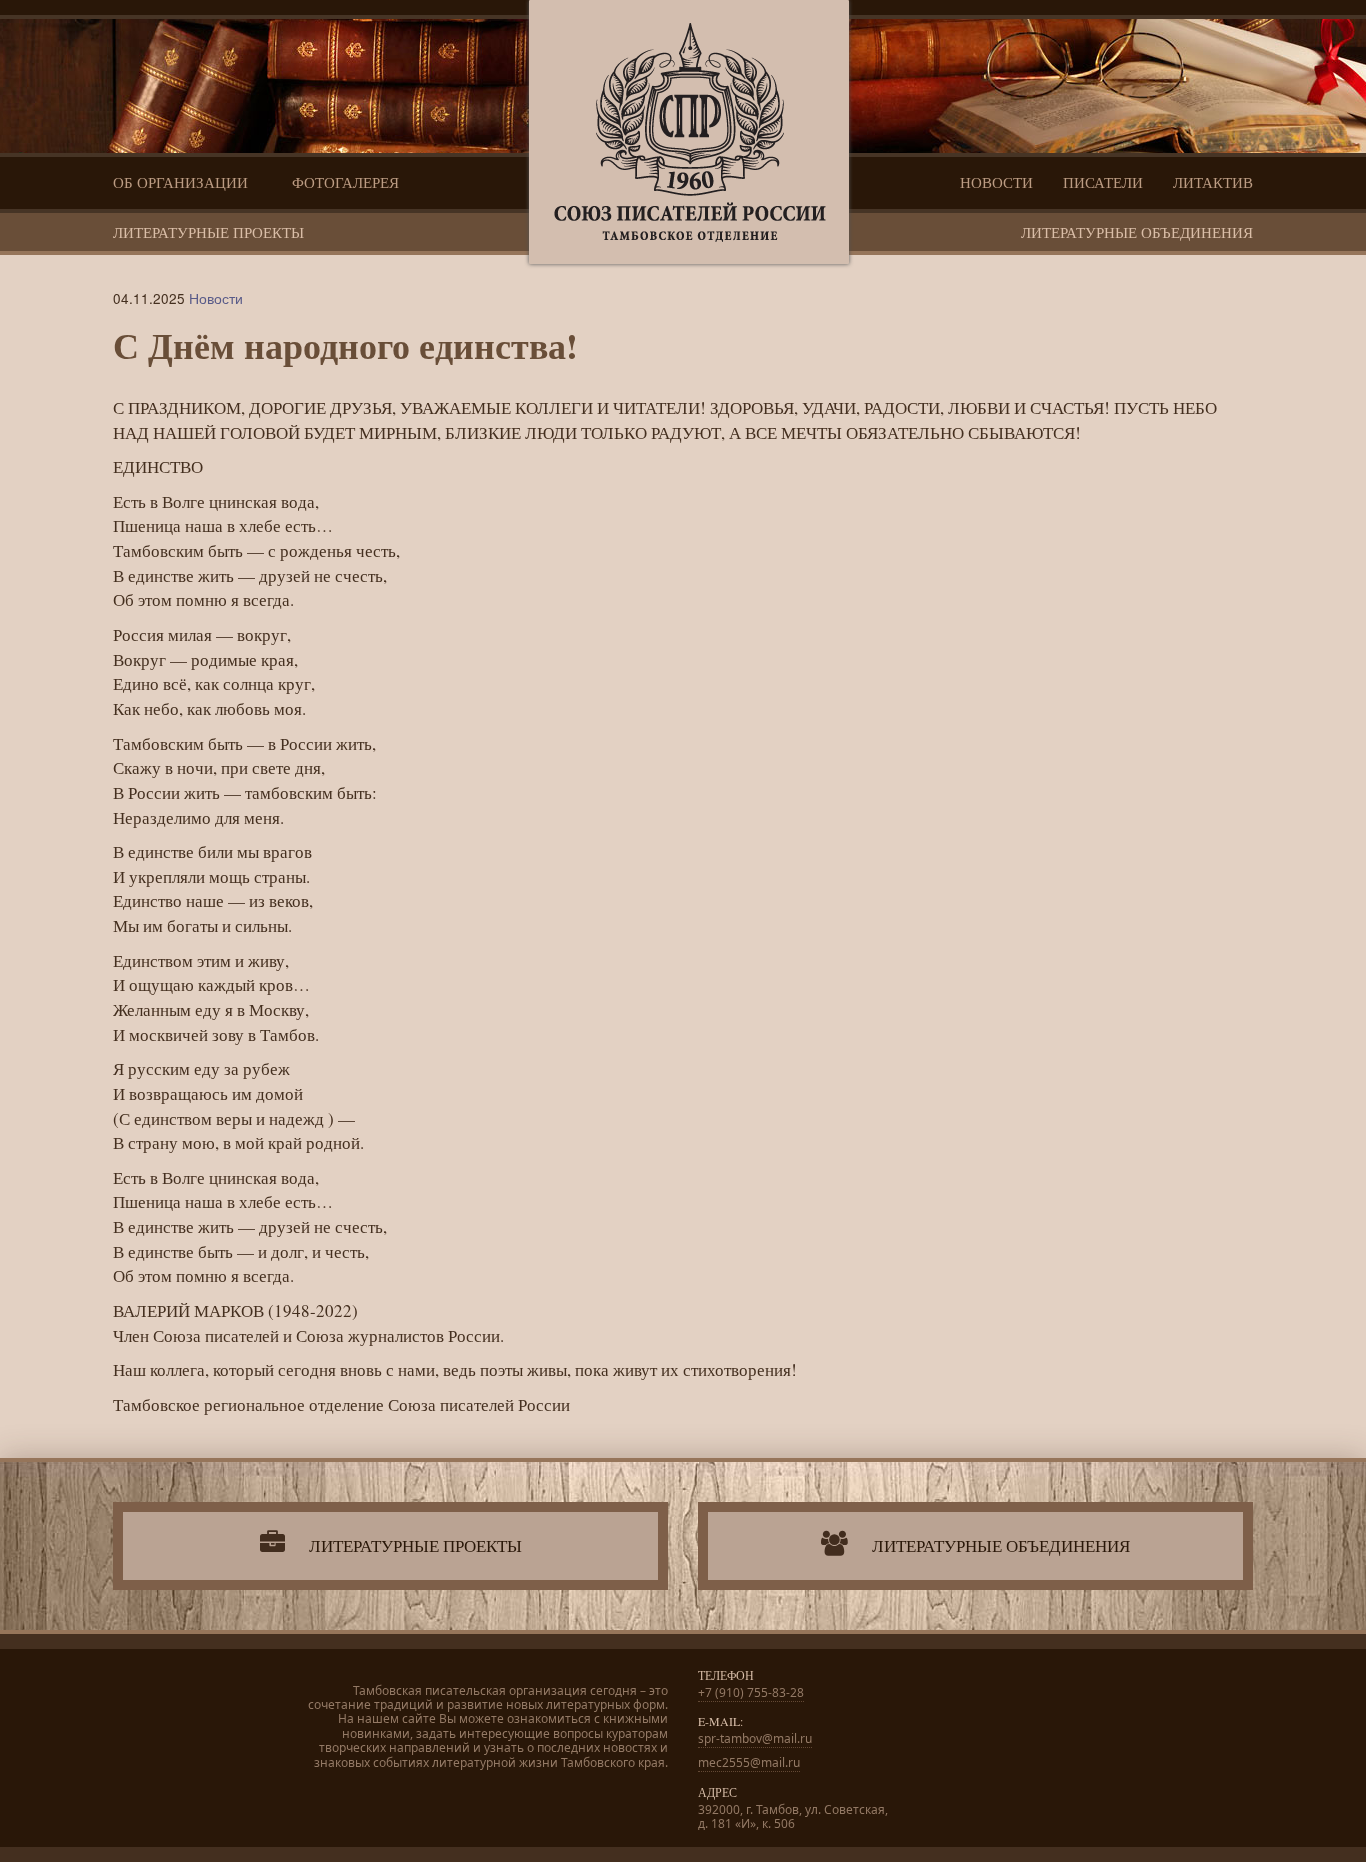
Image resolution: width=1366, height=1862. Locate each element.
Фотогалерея (345, 182)
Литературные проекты (208, 232)
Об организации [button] (182, 182)
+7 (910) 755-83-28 (751, 1692)
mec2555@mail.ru (749, 1762)
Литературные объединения (1137, 232)
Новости (996, 182)
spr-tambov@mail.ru (755, 1738)
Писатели (1103, 182)
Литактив (1213, 182)
